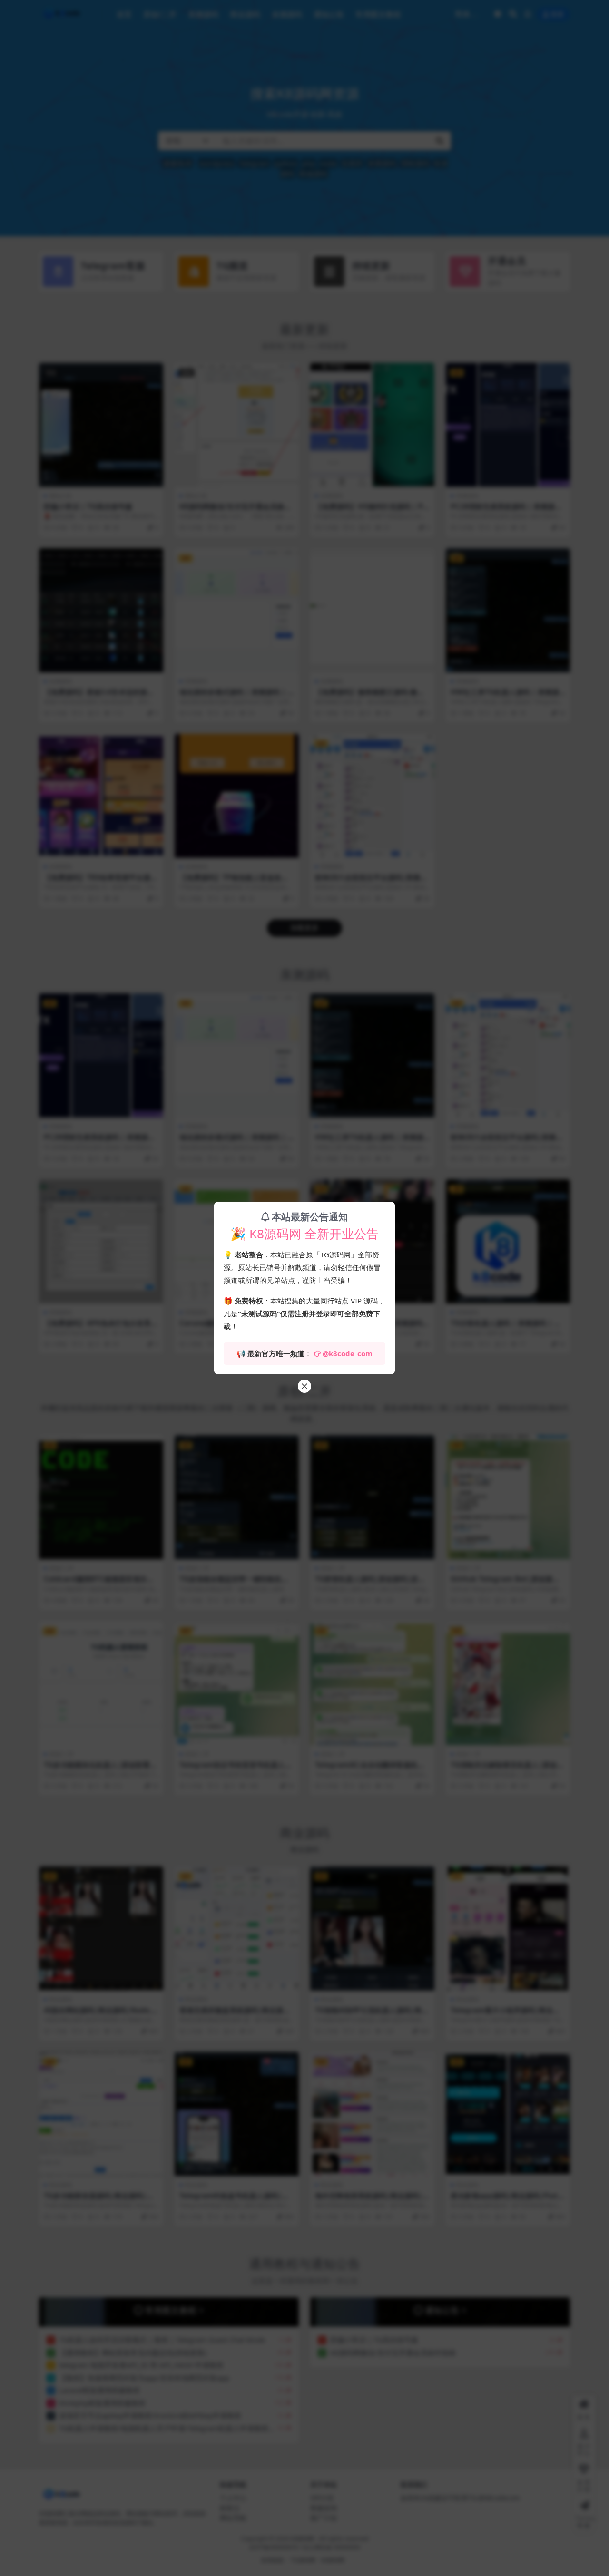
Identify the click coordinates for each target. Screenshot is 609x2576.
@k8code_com (348, 1353)
